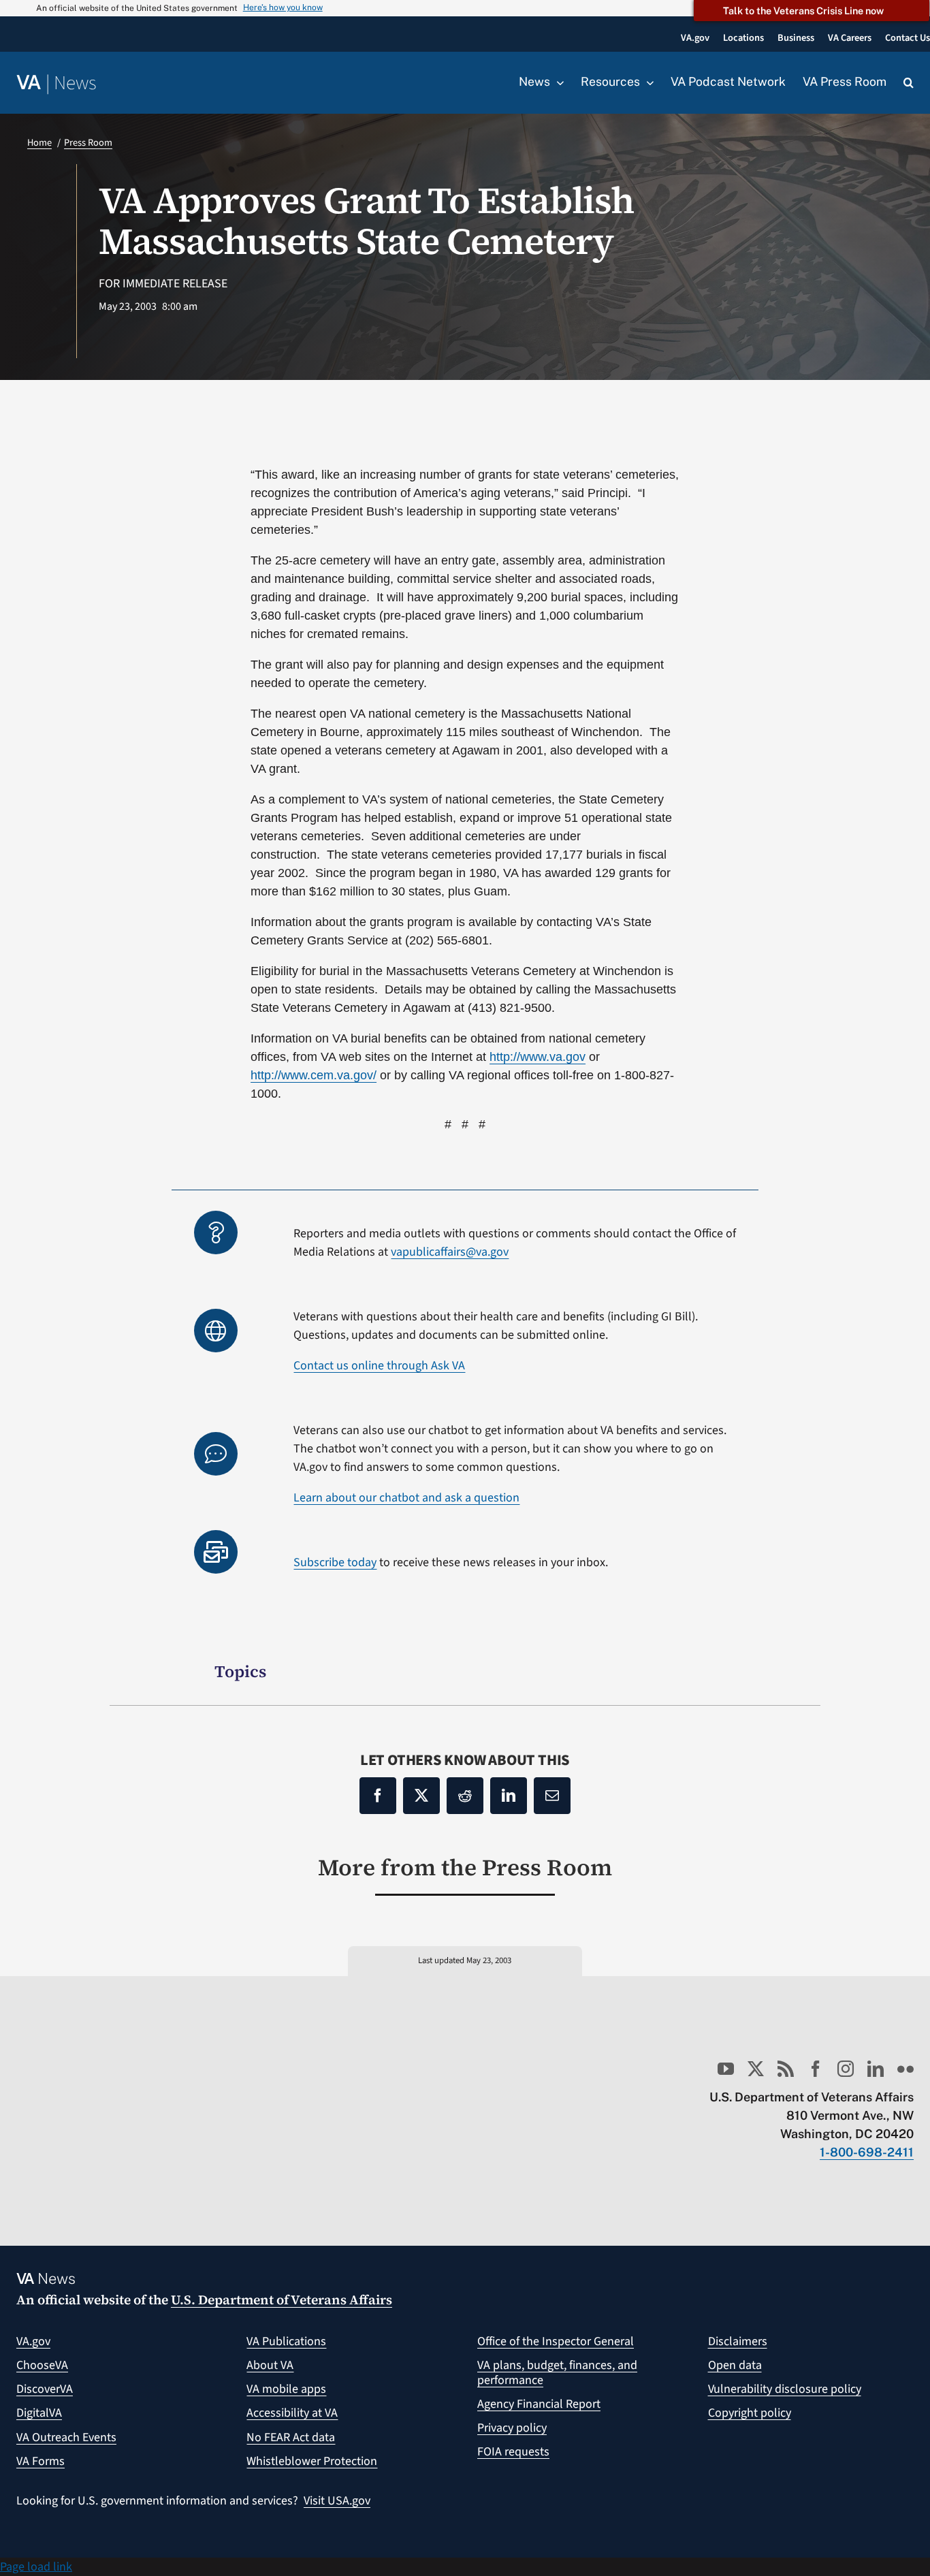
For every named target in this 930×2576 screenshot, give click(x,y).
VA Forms (41, 2461)
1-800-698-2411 (867, 2152)
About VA (270, 2365)
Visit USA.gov (337, 2501)
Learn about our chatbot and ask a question (406, 1498)
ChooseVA (42, 2365)
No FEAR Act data (291, 2437)
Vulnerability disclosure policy (785, 2389)
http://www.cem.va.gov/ (314, 1075)
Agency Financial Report (539, 2404)
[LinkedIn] (509, 1796)
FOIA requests (513, 2452)
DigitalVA (39, 2413)
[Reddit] (465, 1796)
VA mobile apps (286, 2389)
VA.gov (33, 2341)
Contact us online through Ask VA (379, 1366)
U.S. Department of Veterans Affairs (282, 2300)
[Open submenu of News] (557, 82)
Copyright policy (750, 2413)
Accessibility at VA (292, 2413)
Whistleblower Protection (312, 2461)
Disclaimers (738, 2341)
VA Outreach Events (66, 2437)
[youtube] (726, 2069)
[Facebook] (378, 1796)
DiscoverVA (45, 2389)
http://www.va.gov (538, 1057)
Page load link (36, 2567)
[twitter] (756, 2069)
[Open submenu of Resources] (647, 82)
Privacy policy (512, 2428)
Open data (735, 2365)
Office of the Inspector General (556, 2341)
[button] (909, 83)
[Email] (552, 1796)
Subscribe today (335, 1562)
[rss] (786, 2069)
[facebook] (816, 2069)
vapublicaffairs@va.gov (450, 1252)
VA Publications (286, 2341)
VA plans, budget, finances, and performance (557, 2373)
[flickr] (905, 2069)
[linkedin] (876, 2069)
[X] (421, 1796)
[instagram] (846, 2069)
